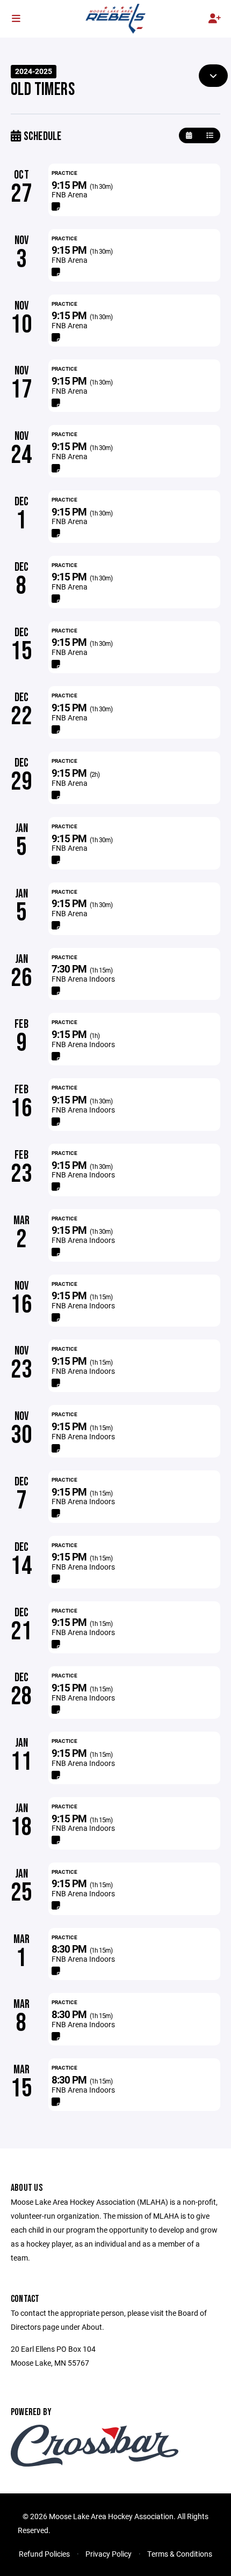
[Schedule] (210, 135)
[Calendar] (189, 135)
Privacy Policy (109, 2554)
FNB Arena (70, 194)
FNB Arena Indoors (83, 979)
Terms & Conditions (180, 2554)
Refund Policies (44, 2554)
